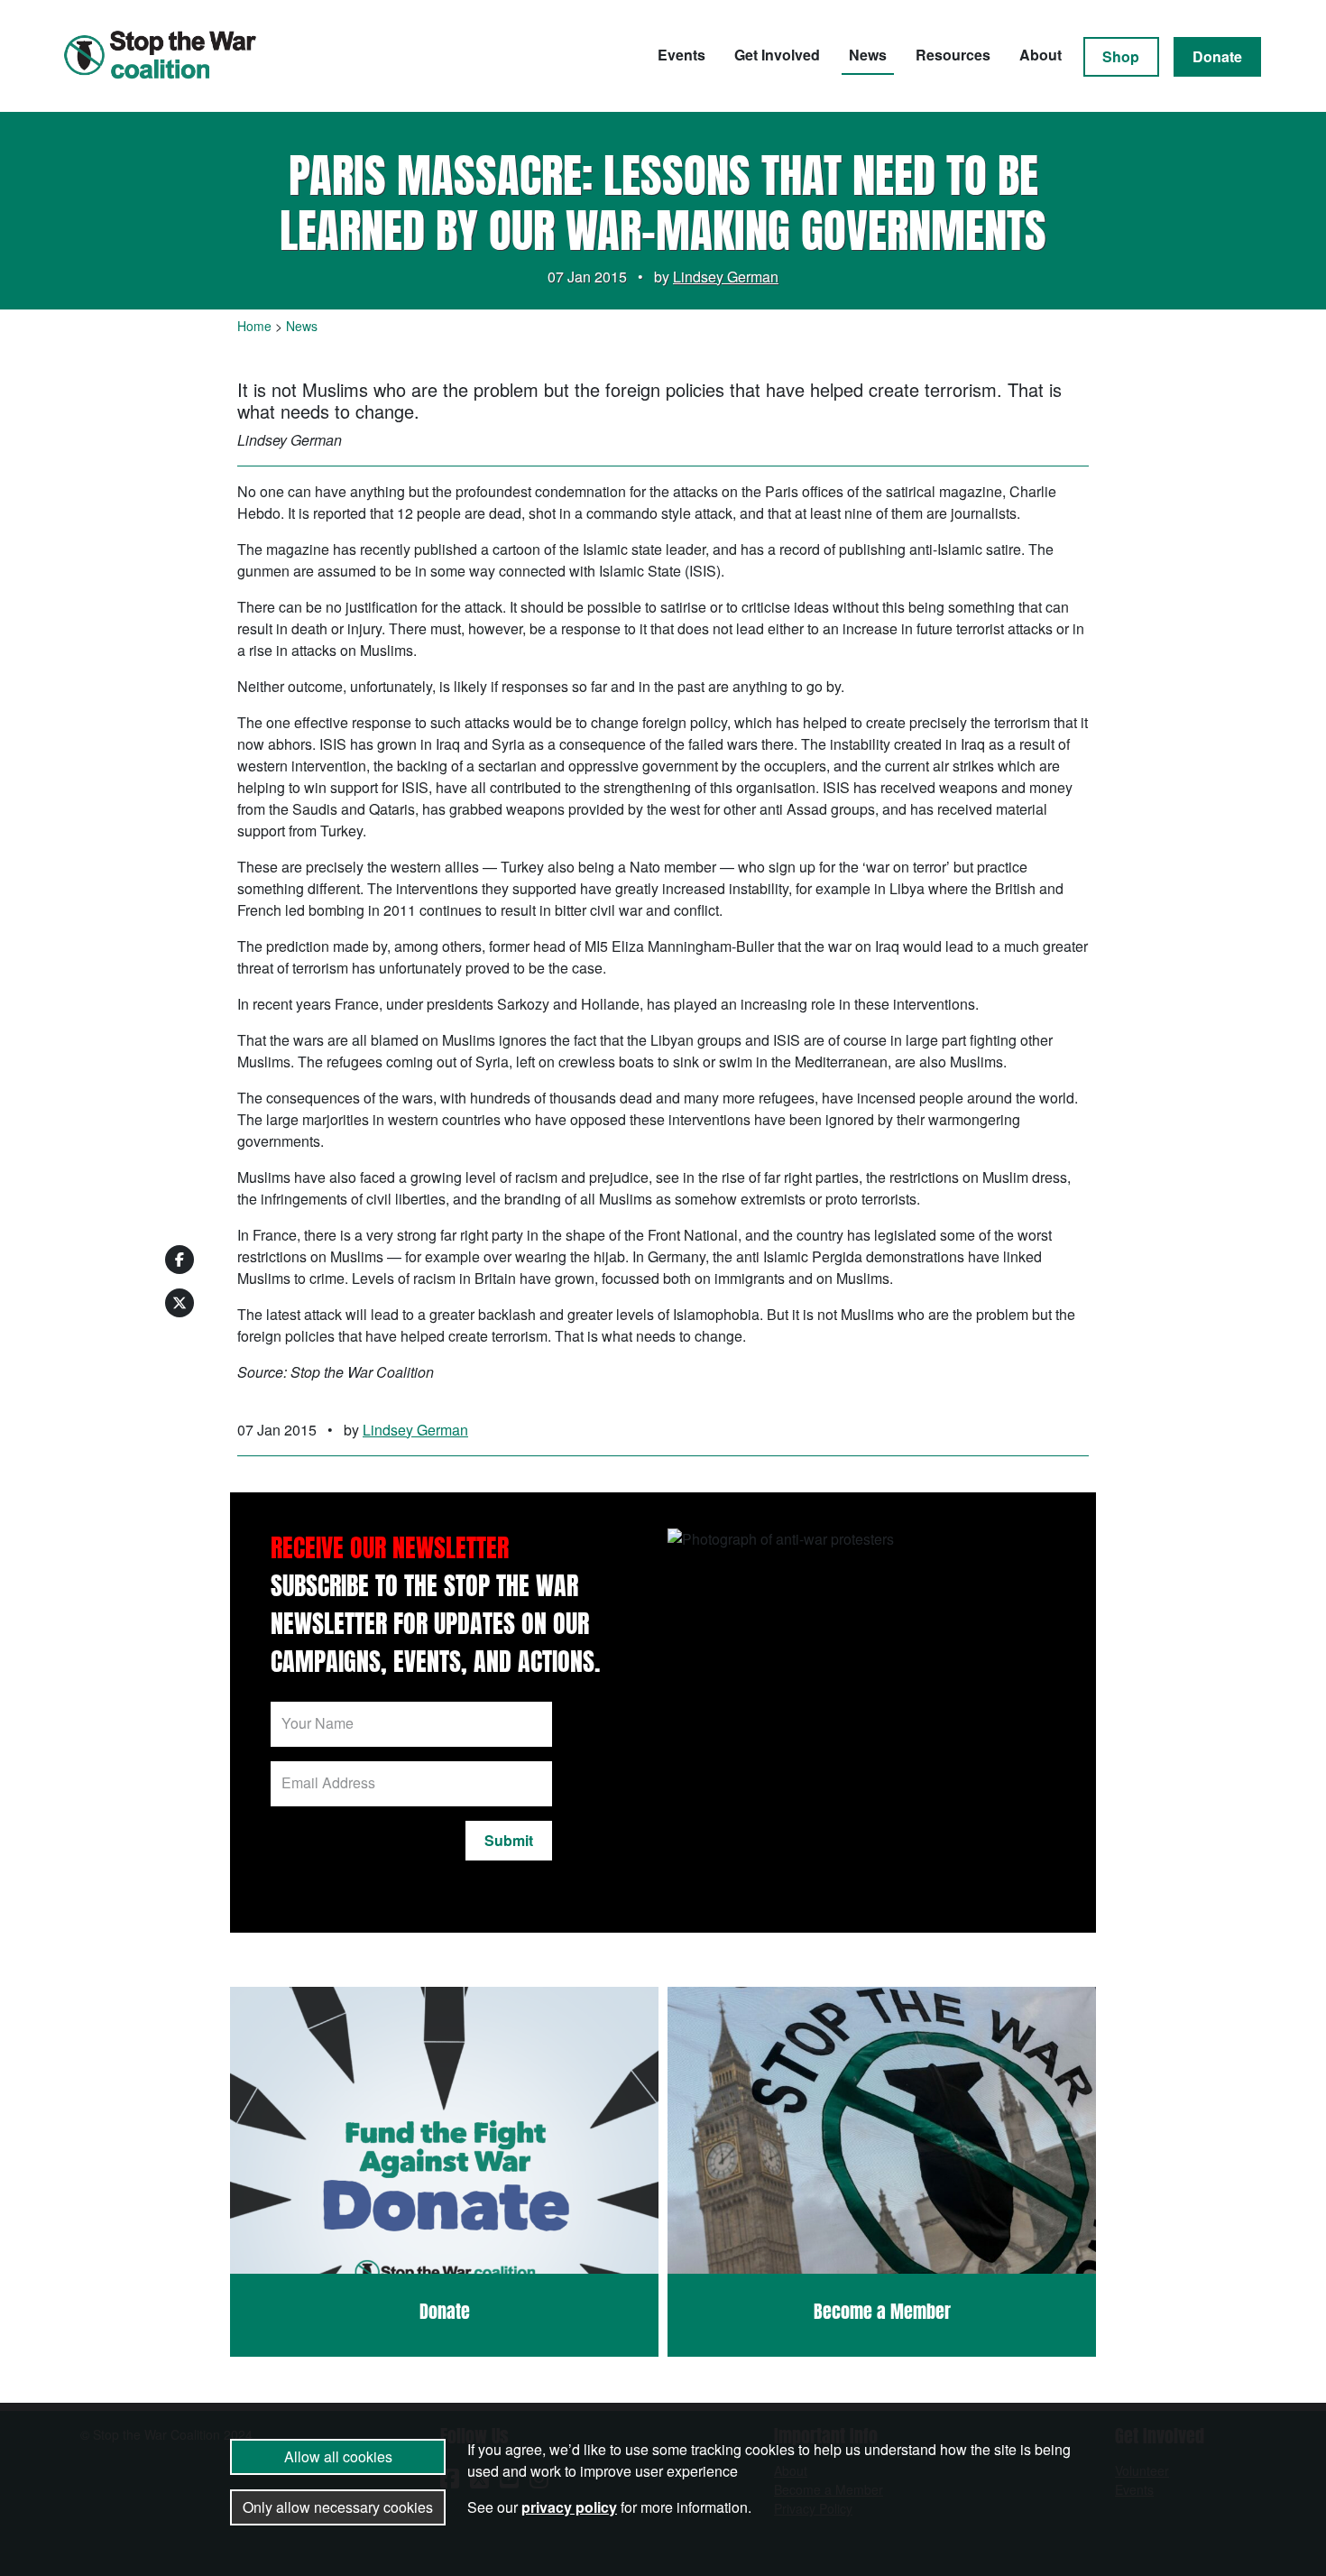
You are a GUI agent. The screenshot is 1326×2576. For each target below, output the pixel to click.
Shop (1121, 56)
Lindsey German (726, 277)
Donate (1217, 56)
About (1041, 55)
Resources (953, 55)
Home (254, 326)
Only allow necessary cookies (338, 2507)
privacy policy (569, 2507)
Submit (509, 1840)
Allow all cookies (338, 2456)
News (868, 55)
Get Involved (777, 55)
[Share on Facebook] (180, 1260)
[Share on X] (180, 1303)
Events (681, 55)
